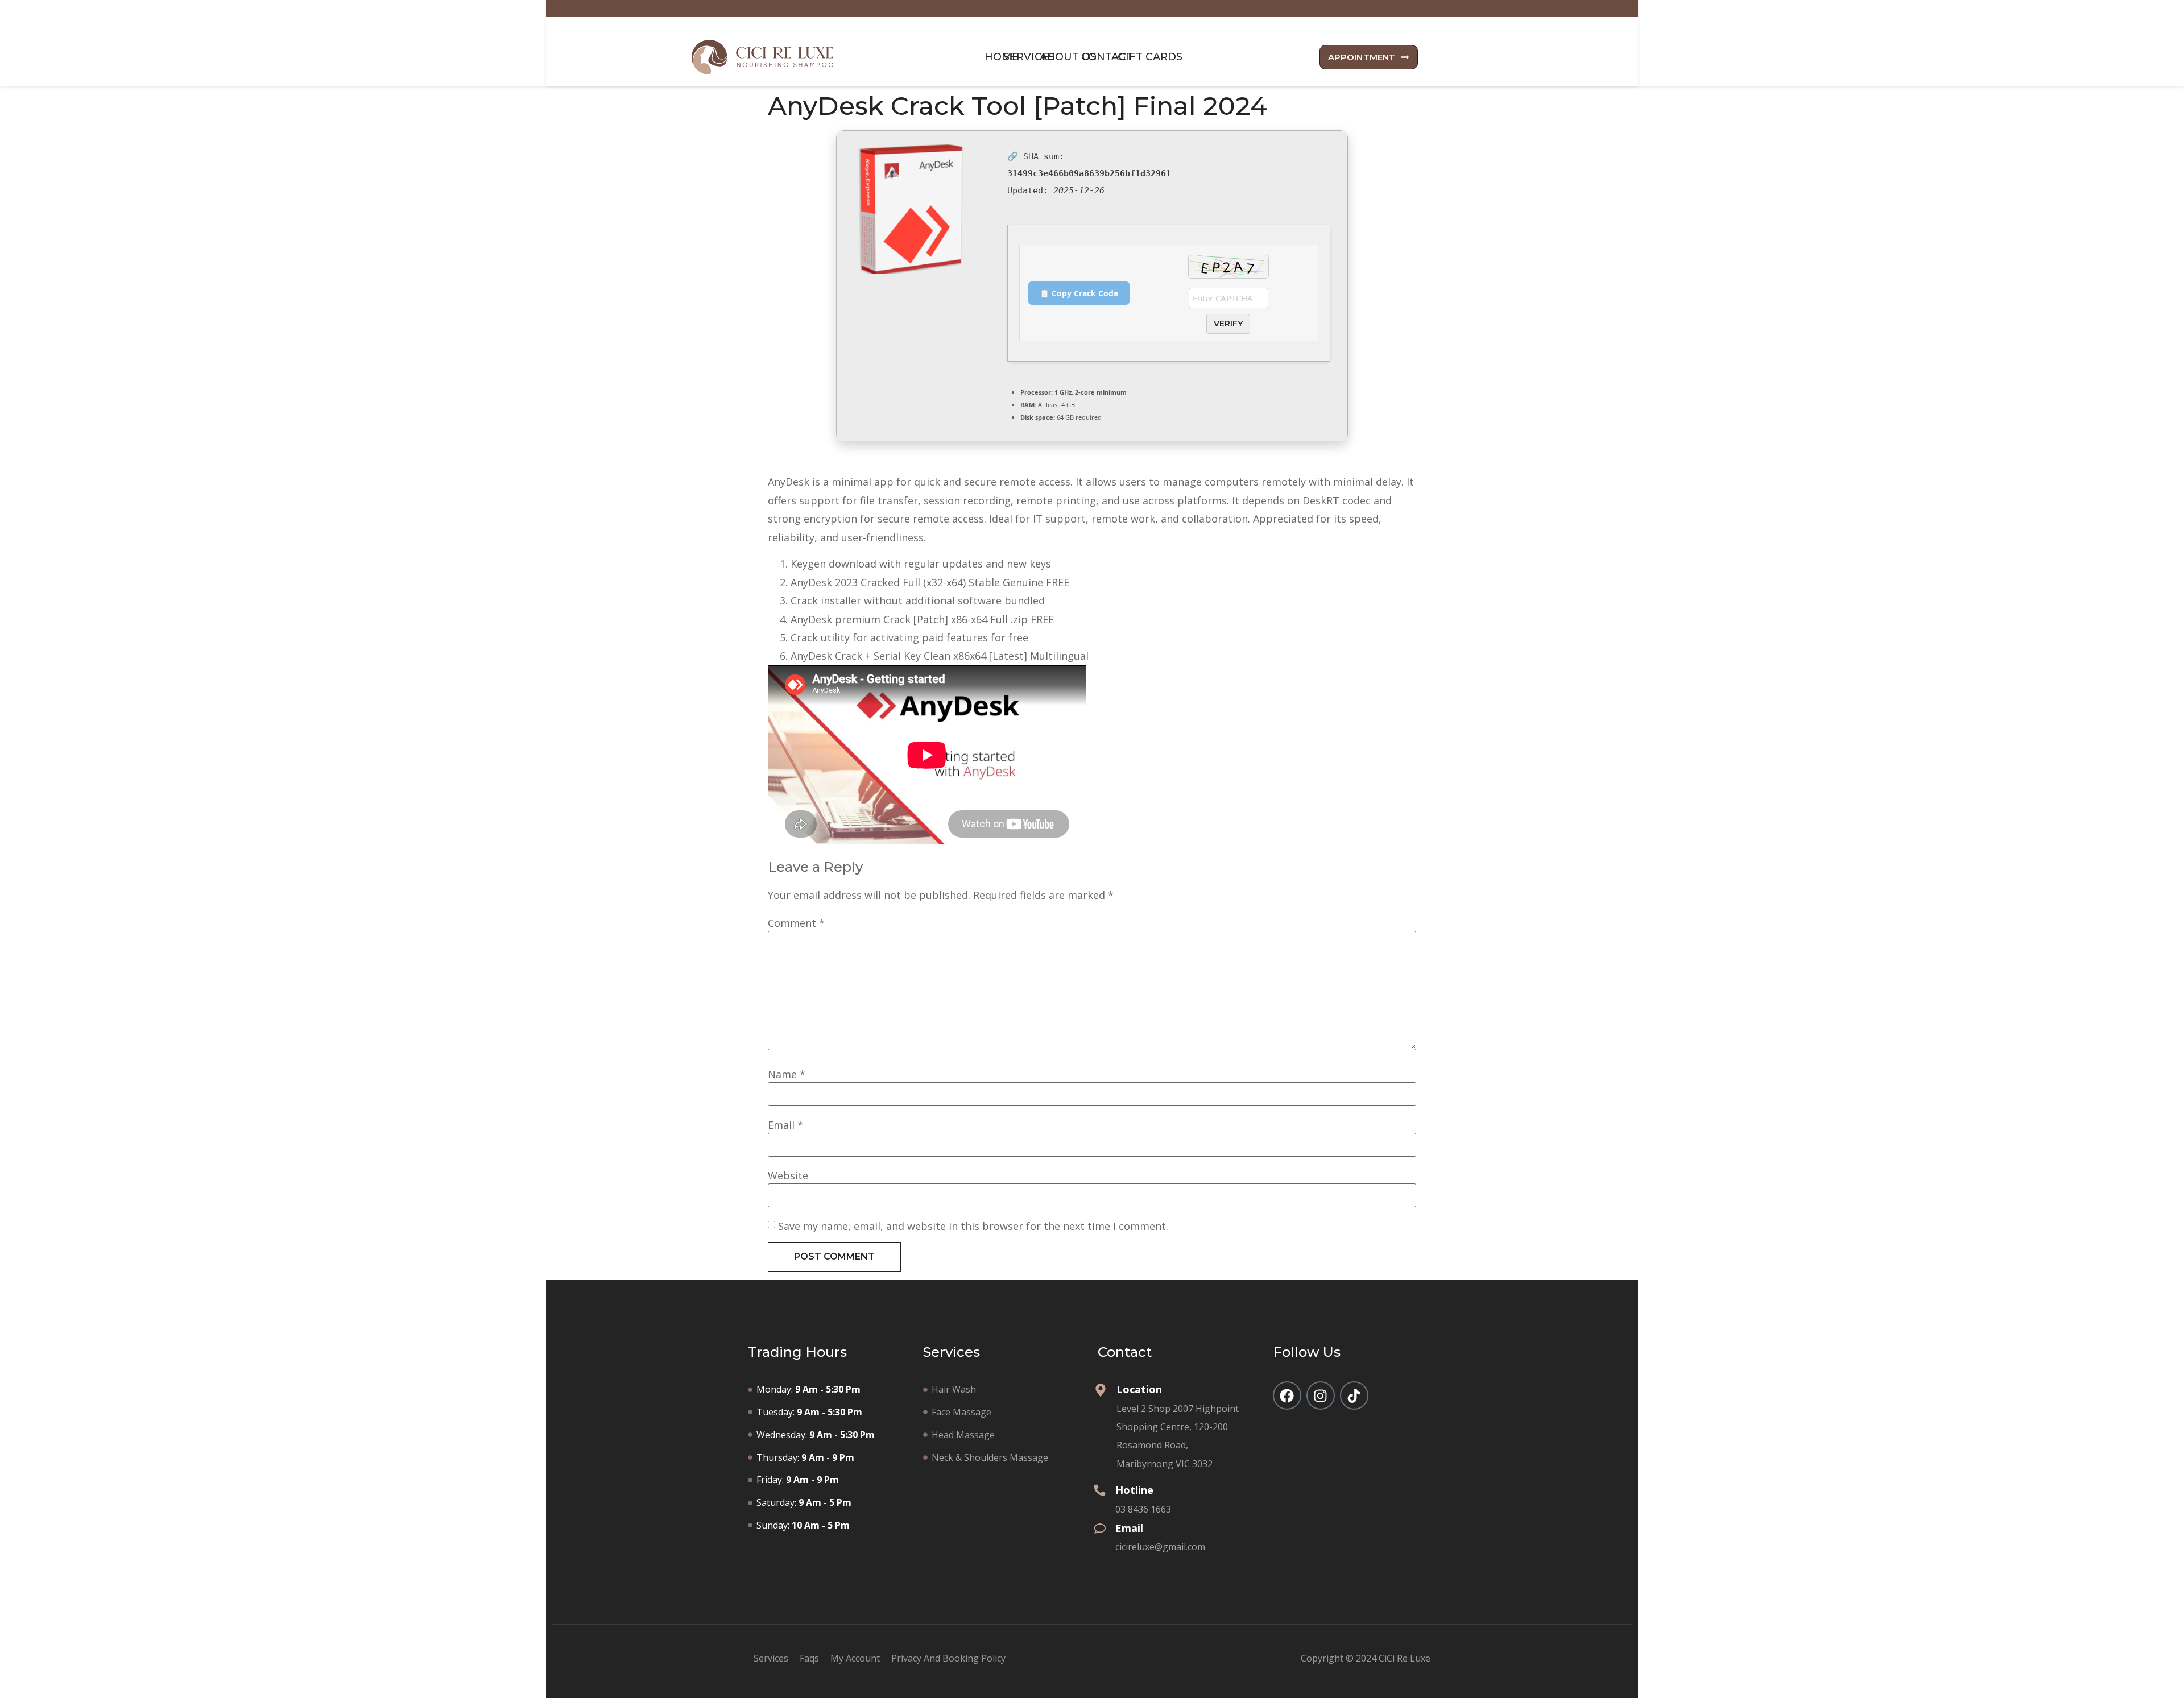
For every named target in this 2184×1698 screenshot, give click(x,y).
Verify (1228, 324)
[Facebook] (1287, 1395)
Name (787, 1074)
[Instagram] (1321, 1395)
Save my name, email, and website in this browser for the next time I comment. (973, 1226)
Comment (796, 923)
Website (788, 1175)
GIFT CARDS (1150, 57)
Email (785, 1125)
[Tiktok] (1354, 1395)
